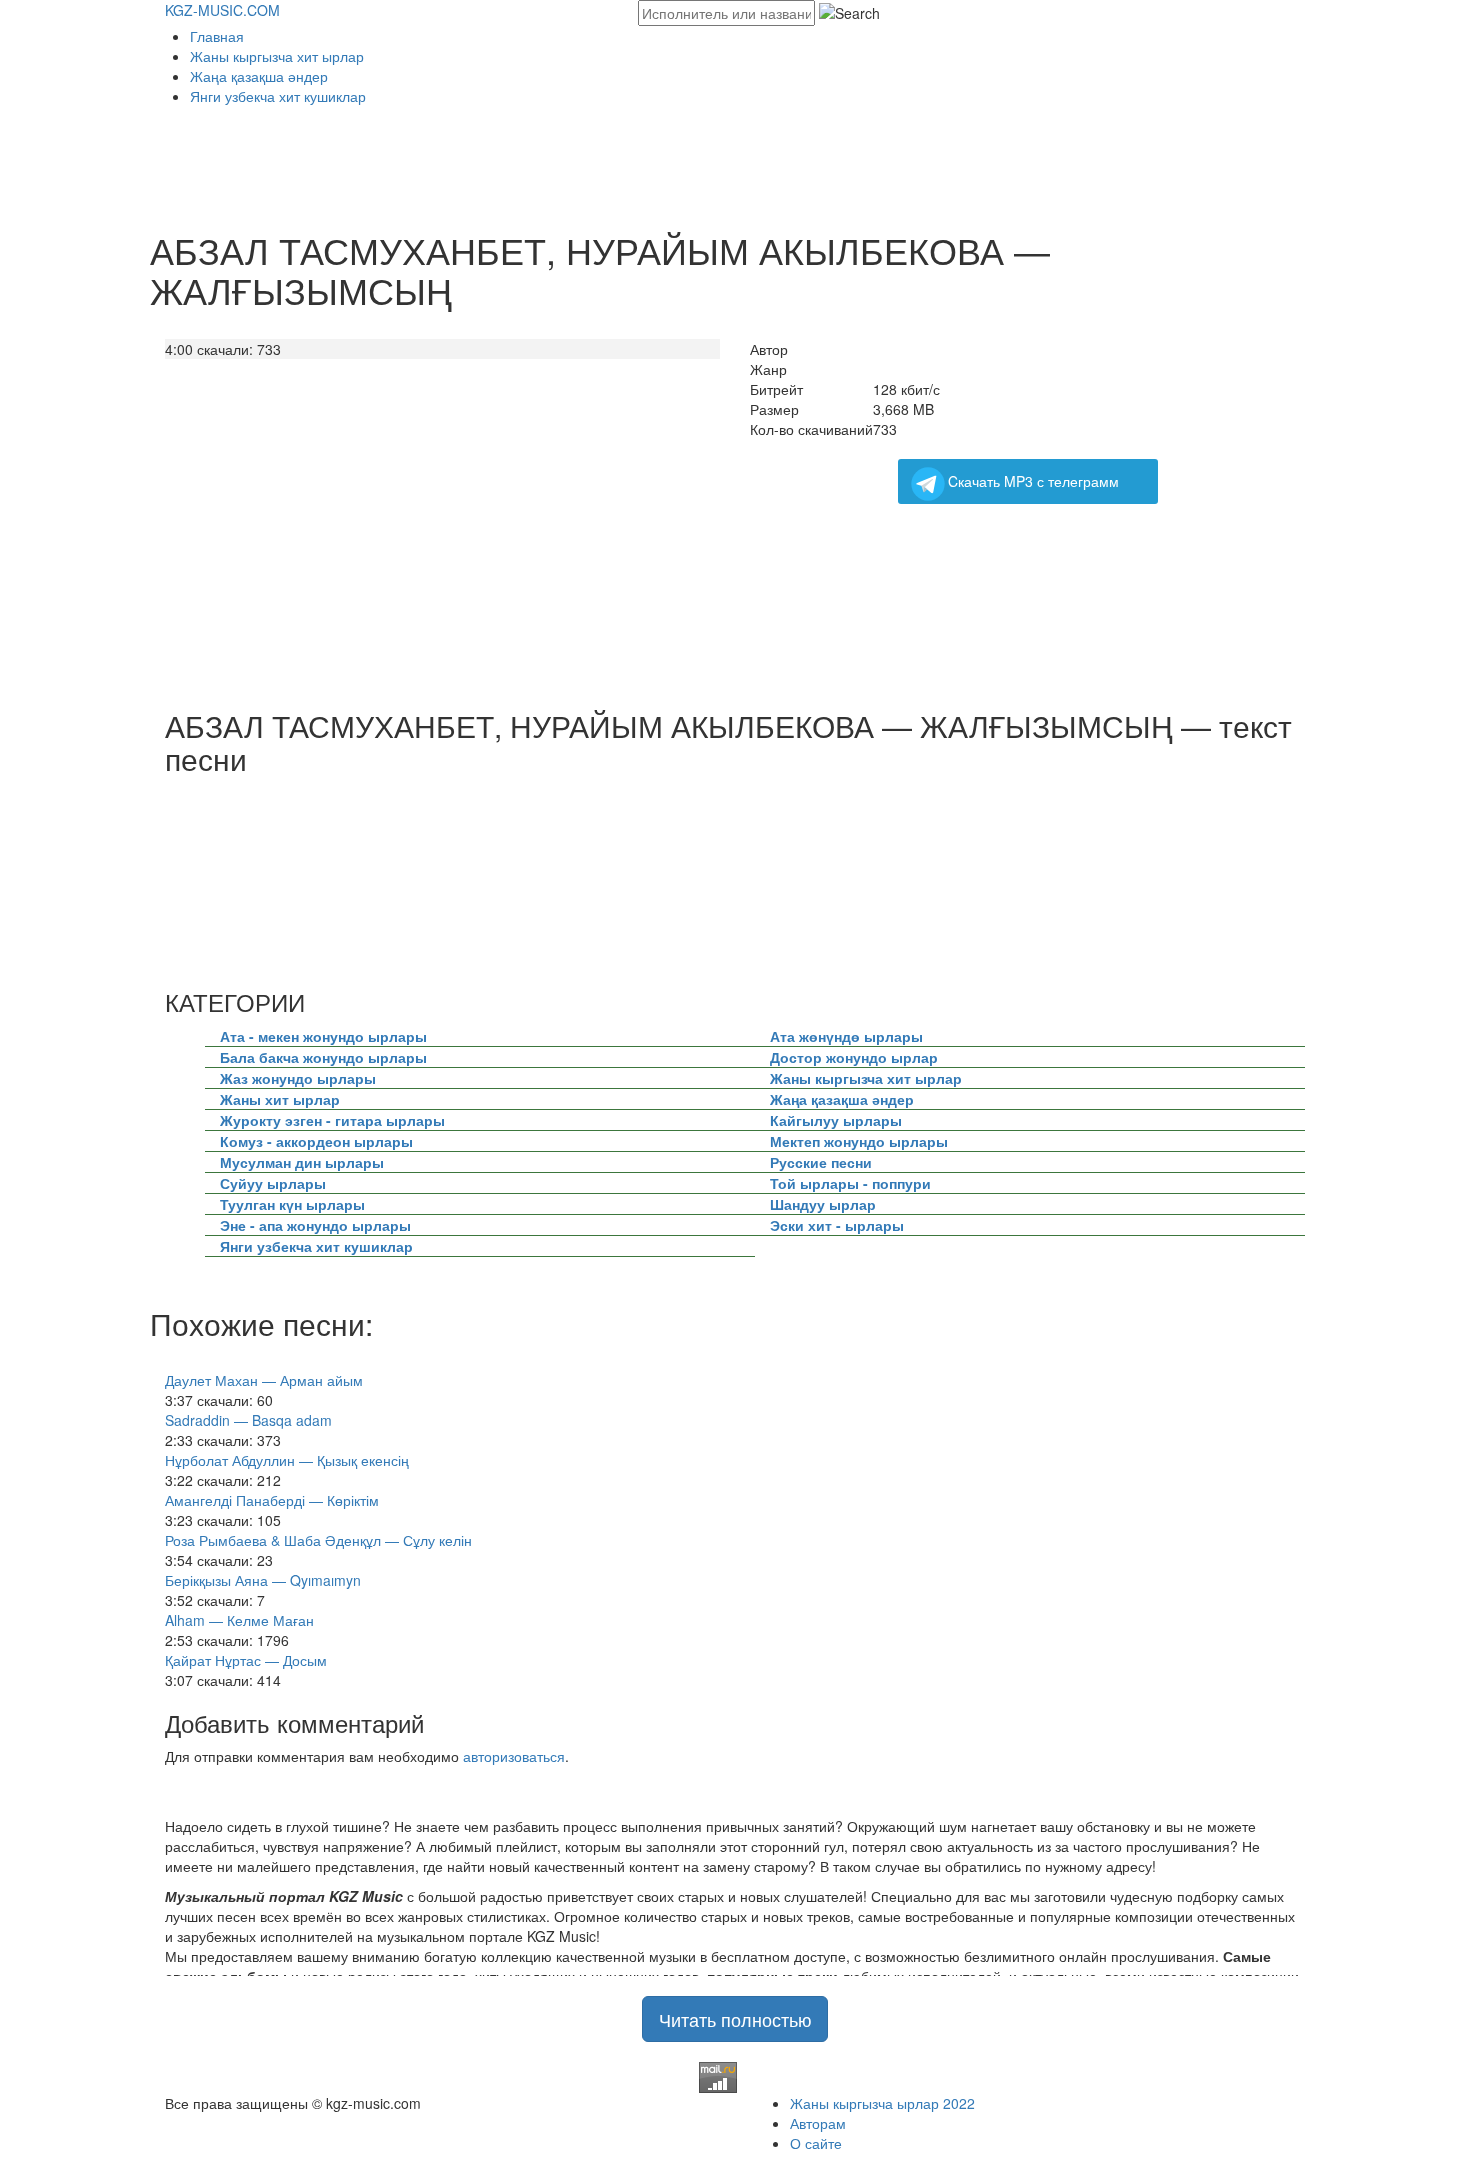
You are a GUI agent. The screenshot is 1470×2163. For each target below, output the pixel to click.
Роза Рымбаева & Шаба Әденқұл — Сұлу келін (318, 1540)
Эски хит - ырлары (837, 1225)
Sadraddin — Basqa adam (248, 1420)
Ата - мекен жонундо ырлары (323, 1036)
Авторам (818, 2123)
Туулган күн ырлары (292, 1204)
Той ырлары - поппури (850, 1183)
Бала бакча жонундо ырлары (323, 1057)
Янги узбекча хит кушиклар (278, 96)
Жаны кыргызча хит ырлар (277, 56)
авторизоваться (514, 1756)
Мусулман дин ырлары (302, 1162)
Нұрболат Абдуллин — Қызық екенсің (287, 1460)
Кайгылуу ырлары (836, 1120)
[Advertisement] (529, 161)
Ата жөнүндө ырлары (846, 1036)
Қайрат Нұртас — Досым (246, 1660)
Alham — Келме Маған (239, 1620)
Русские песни (821, 1162)
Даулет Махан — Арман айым (264, 1380)
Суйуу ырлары (273, 1183)
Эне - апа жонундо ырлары (315, 1225)
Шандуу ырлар (823, 1204)
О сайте (816, 2143)
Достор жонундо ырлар (854, 1057)
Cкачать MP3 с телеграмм (1033, 481)
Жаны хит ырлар (280, 1099)
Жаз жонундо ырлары (298, 1078)
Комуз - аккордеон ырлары (316, 1141)
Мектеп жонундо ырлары (859, 1141)
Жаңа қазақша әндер (259, 76)
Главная (217, 36)
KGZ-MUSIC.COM (222, 10)
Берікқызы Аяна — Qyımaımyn (263, 1580)
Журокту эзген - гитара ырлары (332, 1120)
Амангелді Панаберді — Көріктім (272, 1500)
